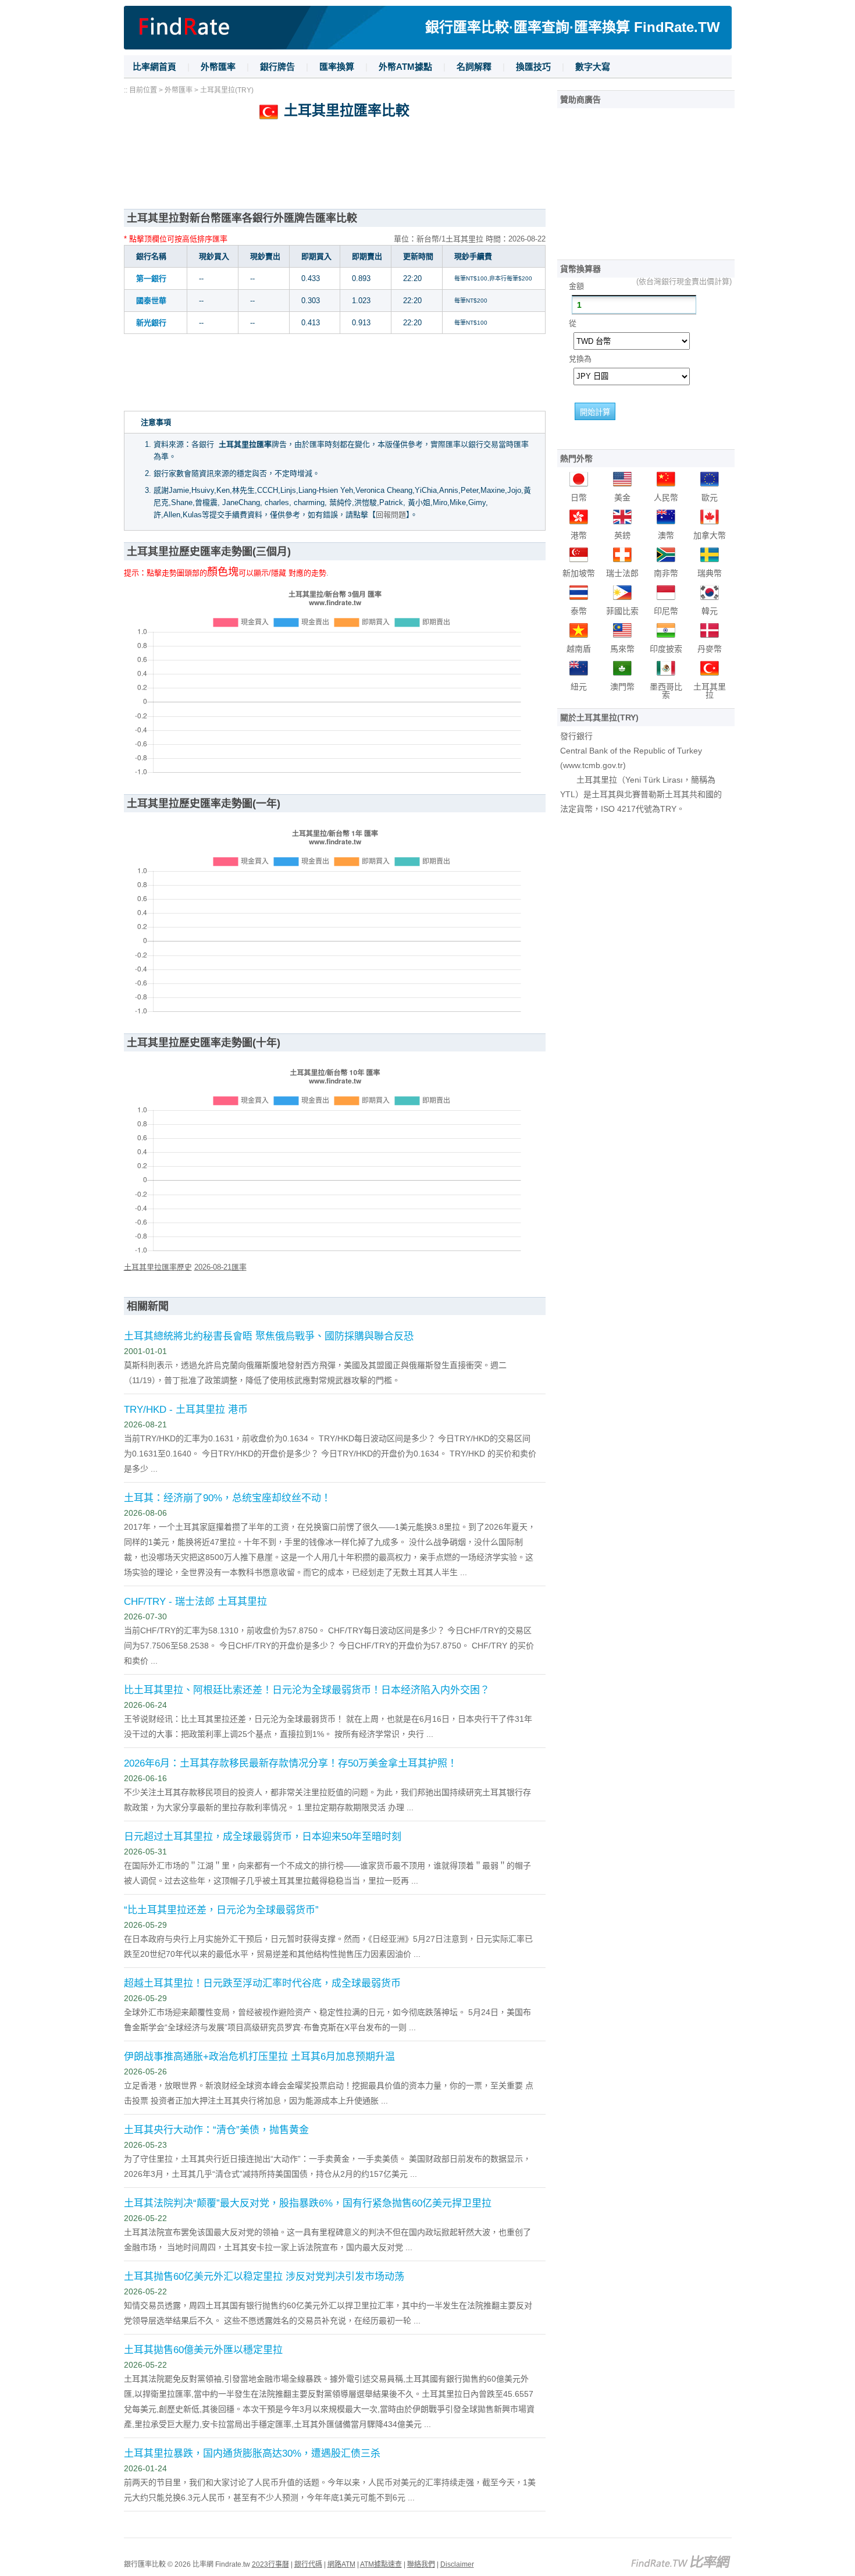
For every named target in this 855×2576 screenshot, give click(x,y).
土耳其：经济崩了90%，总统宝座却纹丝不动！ (227, 1498)
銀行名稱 (151, 256)
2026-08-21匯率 (220, 1267)
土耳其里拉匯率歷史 (158, 1267)
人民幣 (666, 498)
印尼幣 (666, 611)
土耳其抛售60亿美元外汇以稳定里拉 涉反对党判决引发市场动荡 (264, 2277)
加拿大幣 (710, 535)
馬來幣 (622, 649)
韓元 (710, 611)
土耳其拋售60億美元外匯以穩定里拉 (203, 2350)
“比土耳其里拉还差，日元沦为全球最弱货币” (221, 1910)
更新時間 (418, 256)
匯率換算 (337, 67)
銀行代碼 (308, 2564)
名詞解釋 (474, 67)
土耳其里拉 (710, 691)
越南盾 (579, 649)
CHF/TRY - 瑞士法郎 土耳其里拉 (195, 1602)
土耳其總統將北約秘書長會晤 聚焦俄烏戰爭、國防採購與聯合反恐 (269, 1336)
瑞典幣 (710, 573)
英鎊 (622, 535)
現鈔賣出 (265, 256)
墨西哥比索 (666, 691)
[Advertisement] (335, 171)
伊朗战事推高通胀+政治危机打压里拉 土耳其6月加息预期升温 (259, 2057)
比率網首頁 (154, 67)
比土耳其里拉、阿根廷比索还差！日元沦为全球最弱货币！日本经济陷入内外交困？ (307, 1690)
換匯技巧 (533, 67)
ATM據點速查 (381, 2564)
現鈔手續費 (473, 256)
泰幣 (579, 611)
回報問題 (391, 515)
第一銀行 (151, 278)
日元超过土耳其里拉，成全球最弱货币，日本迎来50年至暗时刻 (263, 1837)
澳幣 (666, 535)
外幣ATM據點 (405, 67)
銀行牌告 (277, 67)
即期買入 (316, 256)
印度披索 (666, 649)
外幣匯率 (218, 67)
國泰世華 (151, 301)
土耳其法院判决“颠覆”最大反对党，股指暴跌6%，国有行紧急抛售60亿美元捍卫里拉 (308, 2203)
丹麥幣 (710, 649)
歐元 (710, 498)
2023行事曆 (270, 2564)
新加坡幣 (579, 573)
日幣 (579, 498)
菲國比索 (622, 611)
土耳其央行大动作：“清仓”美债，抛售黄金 (216, 2130)
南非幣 (666, 573)
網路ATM (341, 2564)
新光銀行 (151, 323)
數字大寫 (593, 67)
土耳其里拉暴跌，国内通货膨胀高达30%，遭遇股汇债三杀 (252, 2454)
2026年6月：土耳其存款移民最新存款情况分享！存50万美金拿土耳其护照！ (291, 1763)
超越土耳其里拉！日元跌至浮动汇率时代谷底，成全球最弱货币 (262, 1983)
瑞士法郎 (622, 573)
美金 (622, 498)
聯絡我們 (421, 2564)
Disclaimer (457, 2564)
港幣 (579, 535)
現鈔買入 (214, 256)
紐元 (579, 687)
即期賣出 (367, 256)
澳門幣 (622, 687)
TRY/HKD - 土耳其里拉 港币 (186, 1410)
